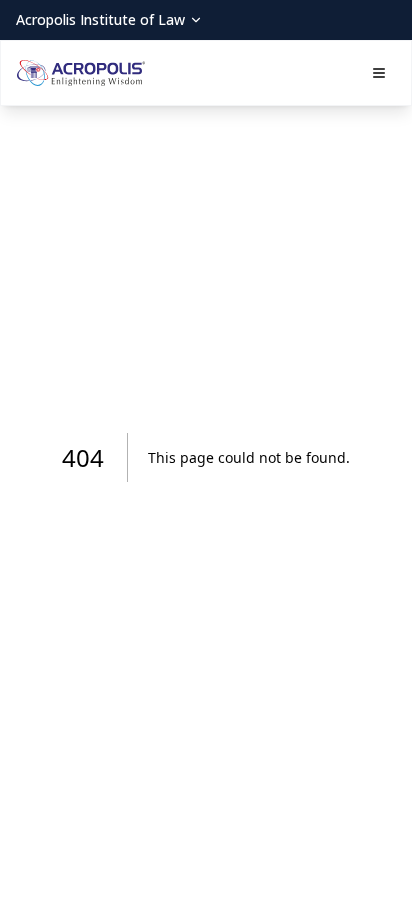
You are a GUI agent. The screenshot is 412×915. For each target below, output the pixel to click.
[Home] (81, 73)
